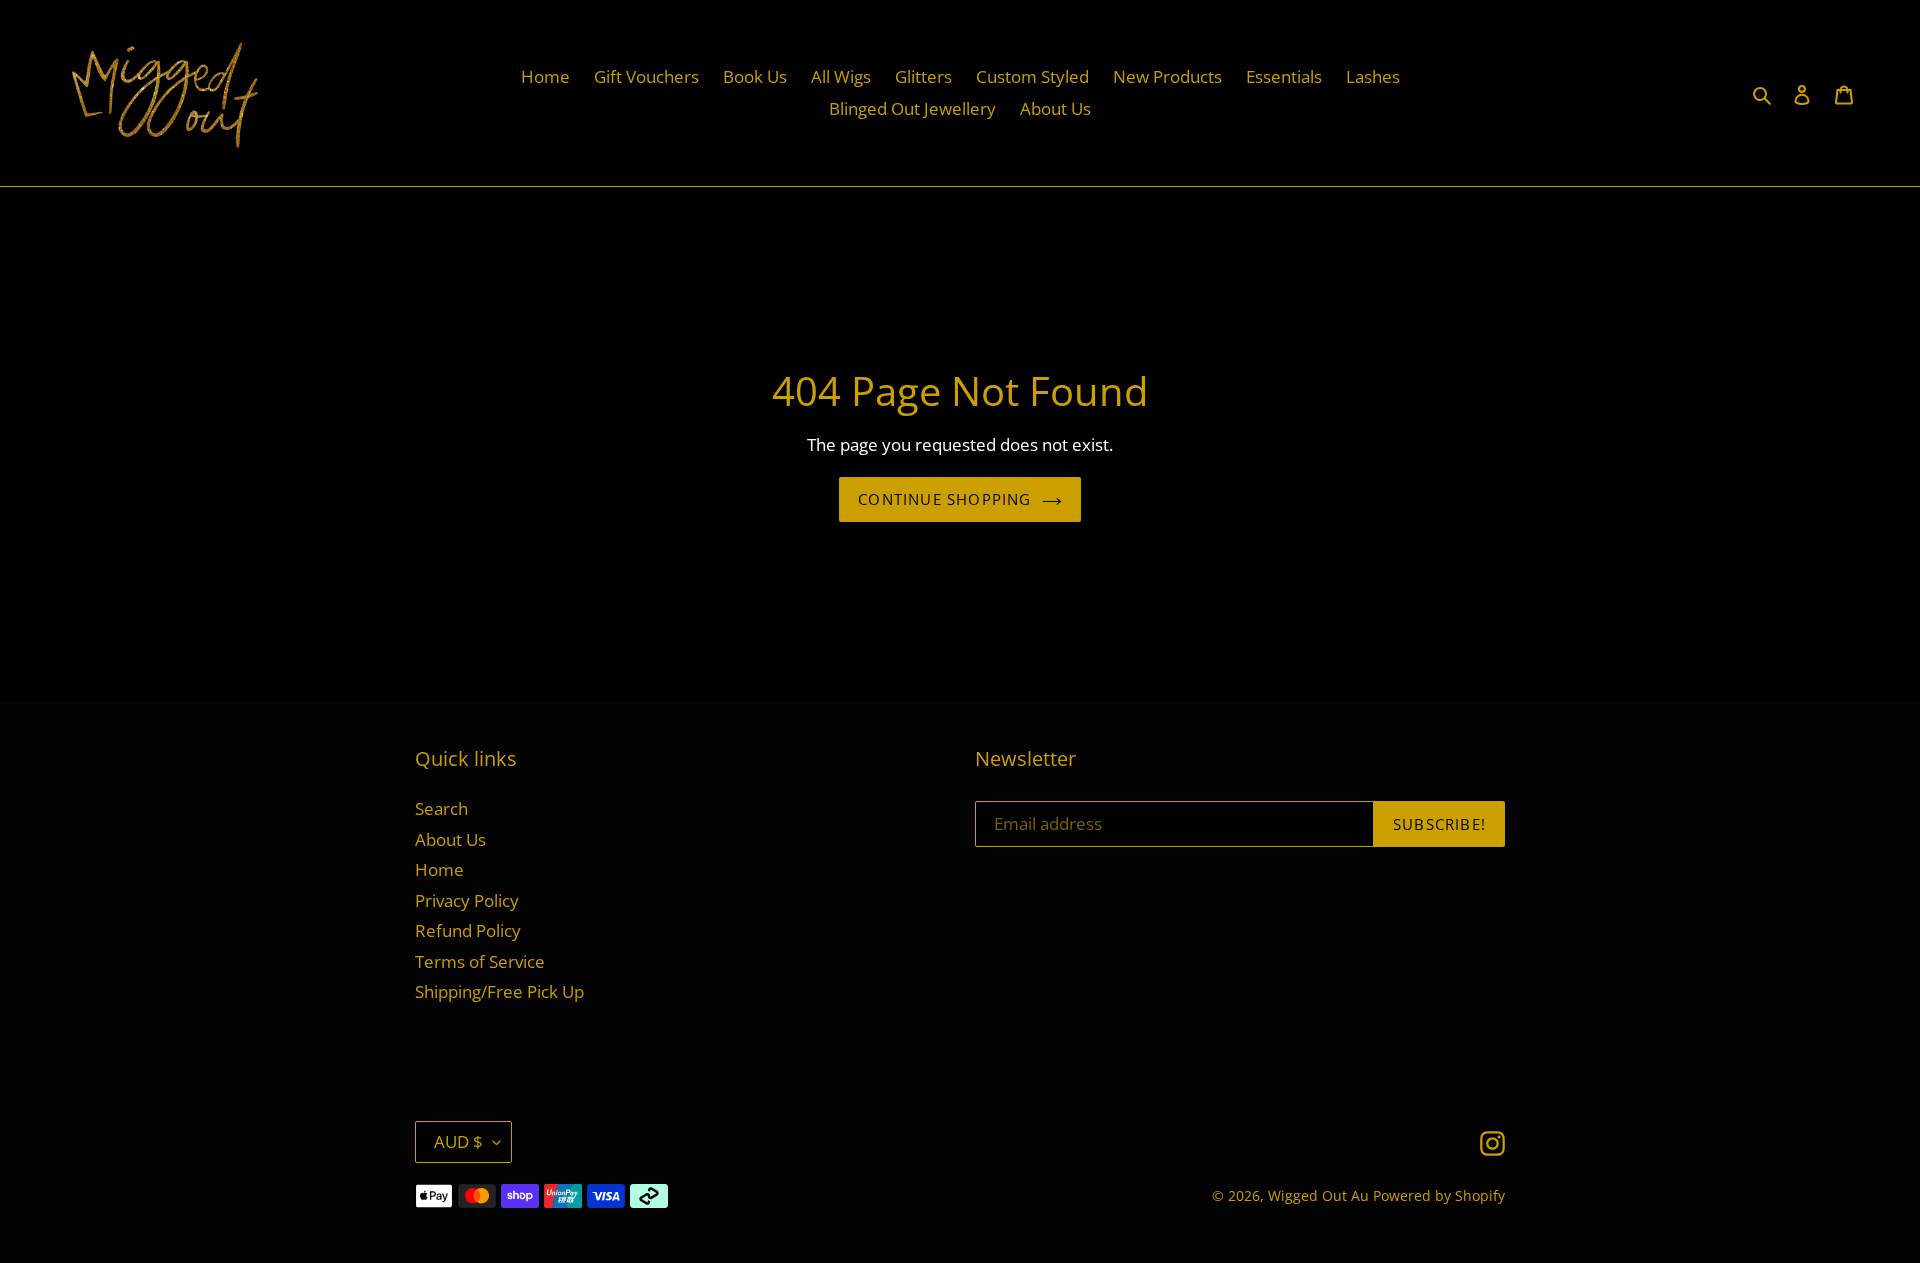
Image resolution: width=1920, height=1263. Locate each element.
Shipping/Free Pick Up (499, 991)
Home (439, 869)
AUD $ (458, 1141)
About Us (450, 839)
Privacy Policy (467, 900)
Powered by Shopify (1439, 1195)
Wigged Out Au (1318, 1195)
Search (441, 808)
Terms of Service (480, 961)
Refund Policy (468, 930)
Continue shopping (944, 499)
